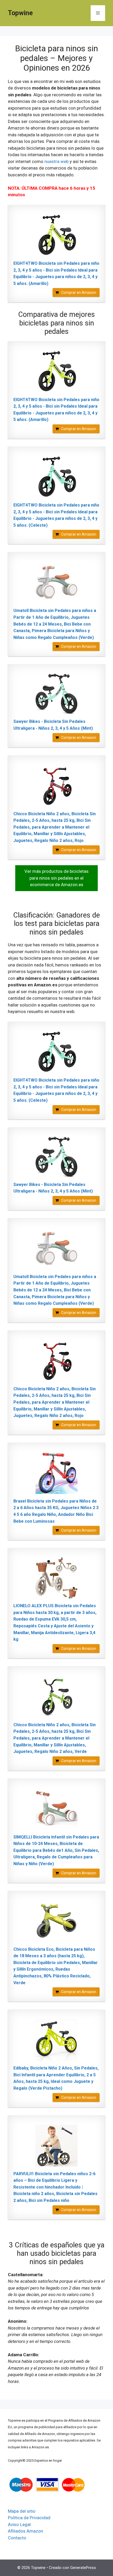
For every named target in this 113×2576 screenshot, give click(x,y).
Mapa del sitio (22, 2511)
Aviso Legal (19, 2524)
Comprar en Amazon (79, 293)
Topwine (20, 13)
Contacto (17, 2538)
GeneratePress (83, 2568)
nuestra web (56, 161)
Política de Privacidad (29, 2518)
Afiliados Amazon (25, 2531)
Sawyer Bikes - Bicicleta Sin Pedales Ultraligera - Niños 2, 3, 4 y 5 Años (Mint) (53, 725)
